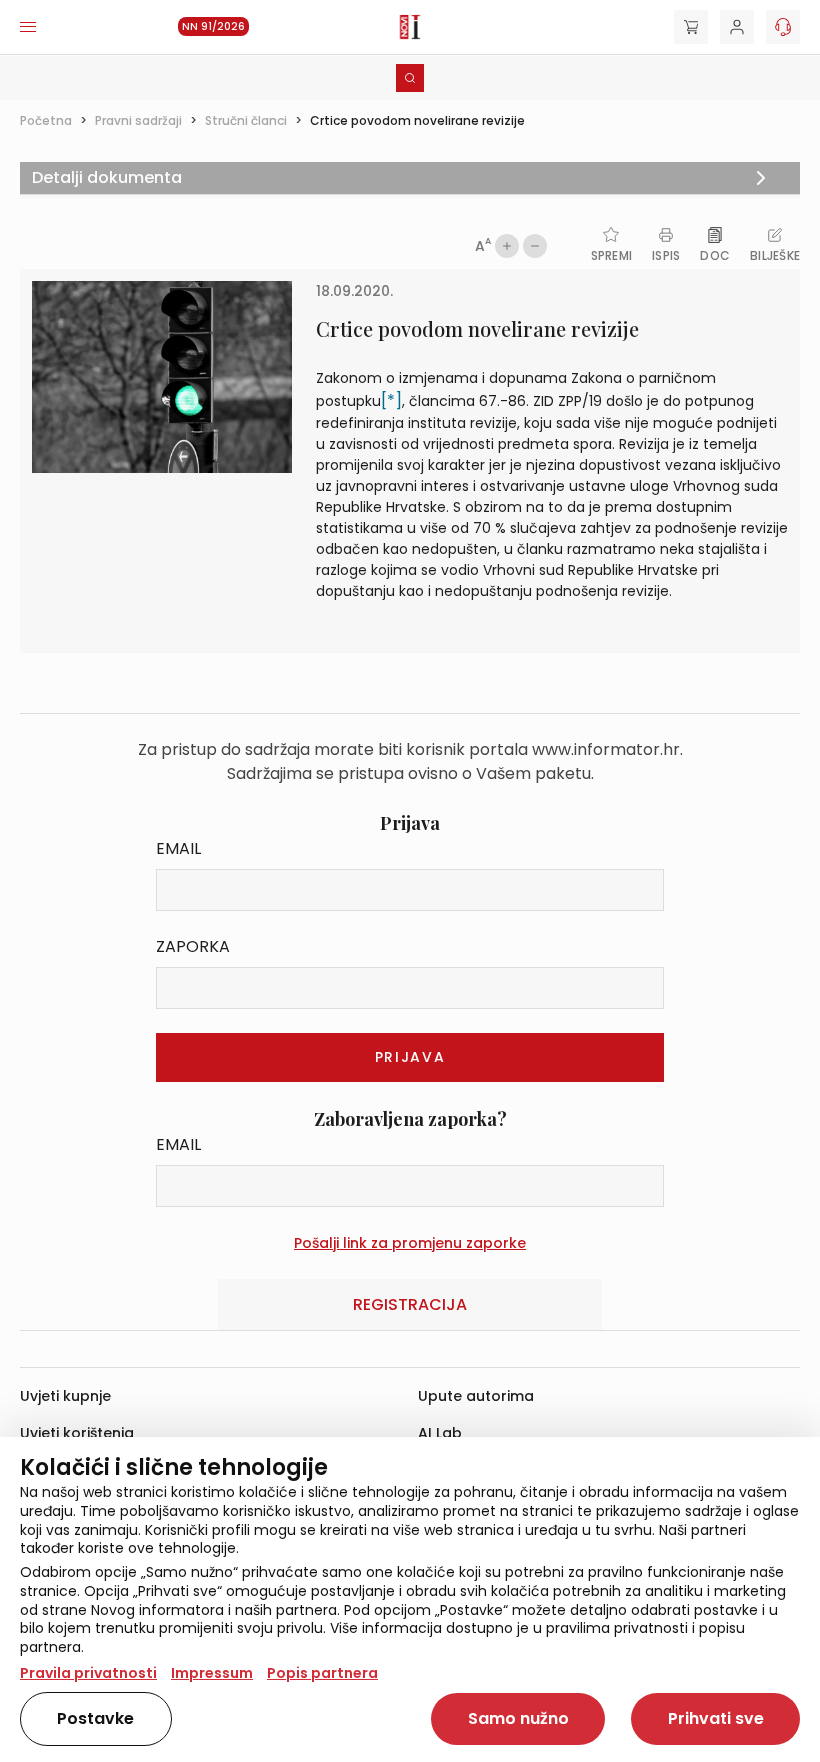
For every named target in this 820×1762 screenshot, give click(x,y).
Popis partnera (322, 1673)
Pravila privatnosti (88, 1673)
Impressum (212, 1673)
